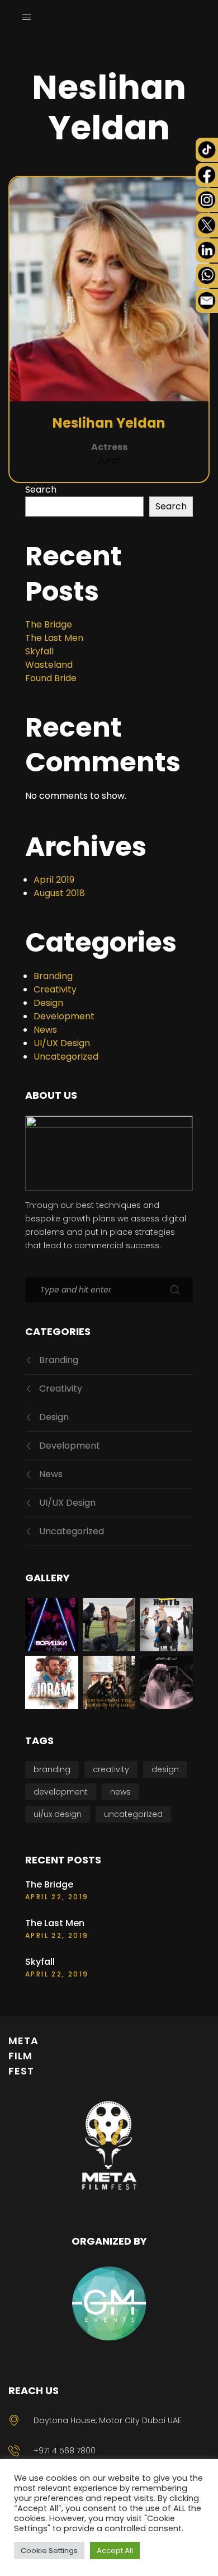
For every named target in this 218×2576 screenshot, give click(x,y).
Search (41, 490)
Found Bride (51, 678)
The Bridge (49, 624)
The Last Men (54, 638)
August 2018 (59, 893)
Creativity (55, 989)
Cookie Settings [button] (49, 2551)
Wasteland (49, 665)
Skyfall (39, 651)
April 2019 (54, 880)
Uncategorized (66, 1057)
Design (48, 1003)
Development (64, 1016)
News (45, 1030)
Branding (53, 976)
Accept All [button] (115, 2551)
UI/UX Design (62, 1043)
